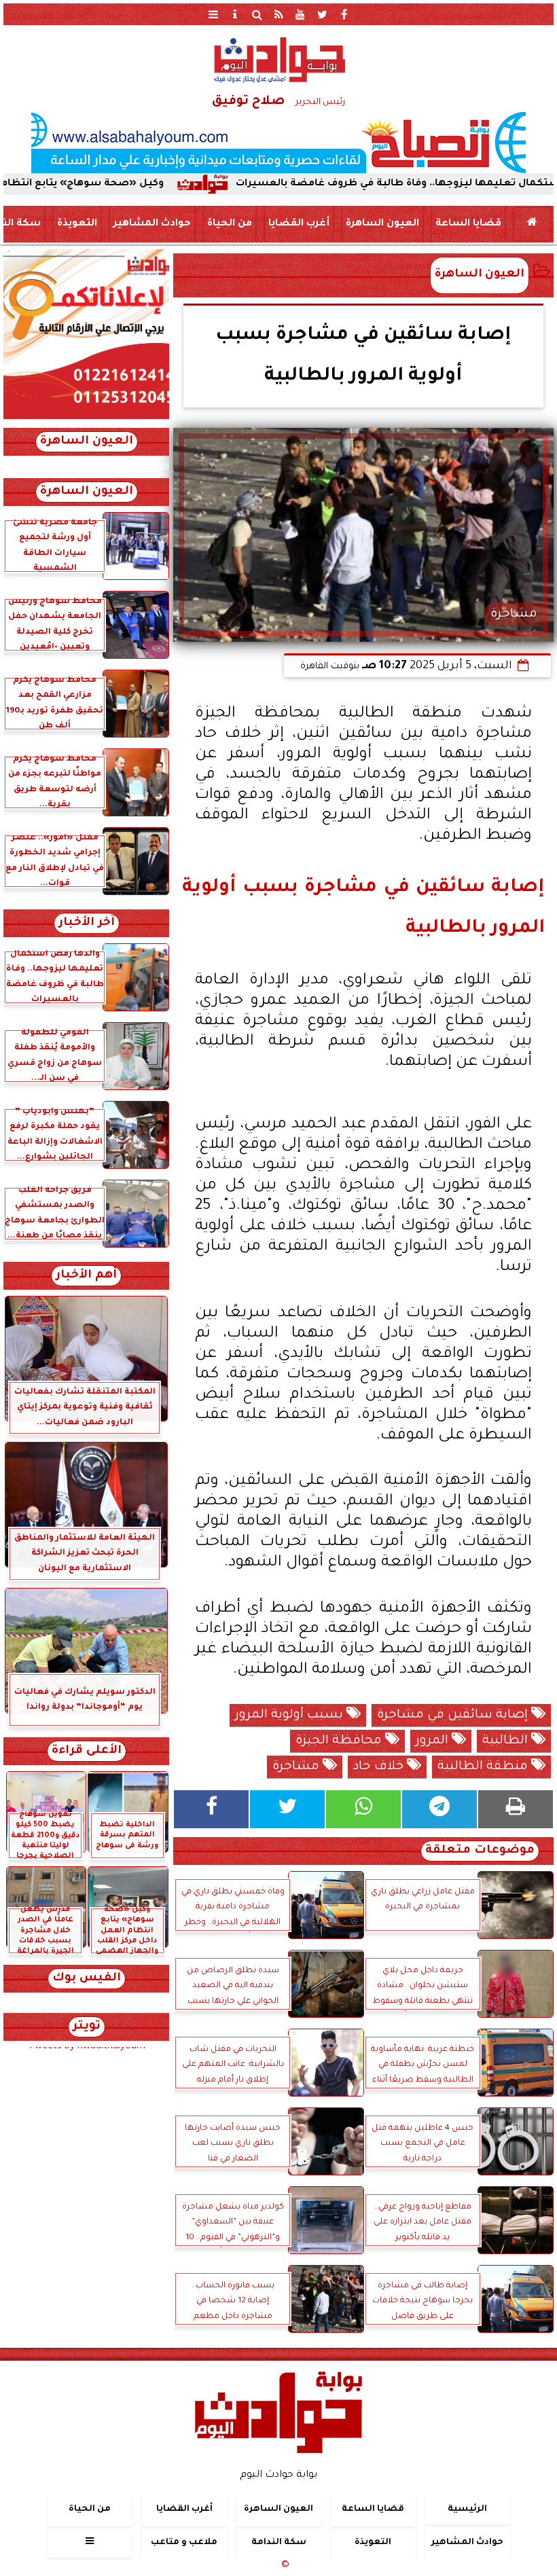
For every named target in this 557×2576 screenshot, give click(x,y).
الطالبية (507, 1741)
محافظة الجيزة (340, 1741)
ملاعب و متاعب (184, 2543)
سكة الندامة (279, 2543)
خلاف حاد (380, 1767)
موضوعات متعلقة (480, 1851)
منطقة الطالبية (484, 1767)
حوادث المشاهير (152, 224)
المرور (434, 1741)
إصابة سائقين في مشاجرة (454, 1716)
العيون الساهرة (382, 224)
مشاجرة (298, 1767)
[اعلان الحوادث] (86, 418)
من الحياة (230, 224)
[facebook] (344, 14)
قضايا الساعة (468, 224)
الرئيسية (467, 2509)
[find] (257, 14)
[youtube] (300, 14)
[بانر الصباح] (278, 143)
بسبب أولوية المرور (291, 1716)
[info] (235, 14)
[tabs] (213, 14)
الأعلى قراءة (87, 1751)
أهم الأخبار (86, 1276)
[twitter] (322, 14)
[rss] (278, 14)
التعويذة (77, 224)
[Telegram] (439, 1809)
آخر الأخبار (87, 923)
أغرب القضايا (299, 224)
